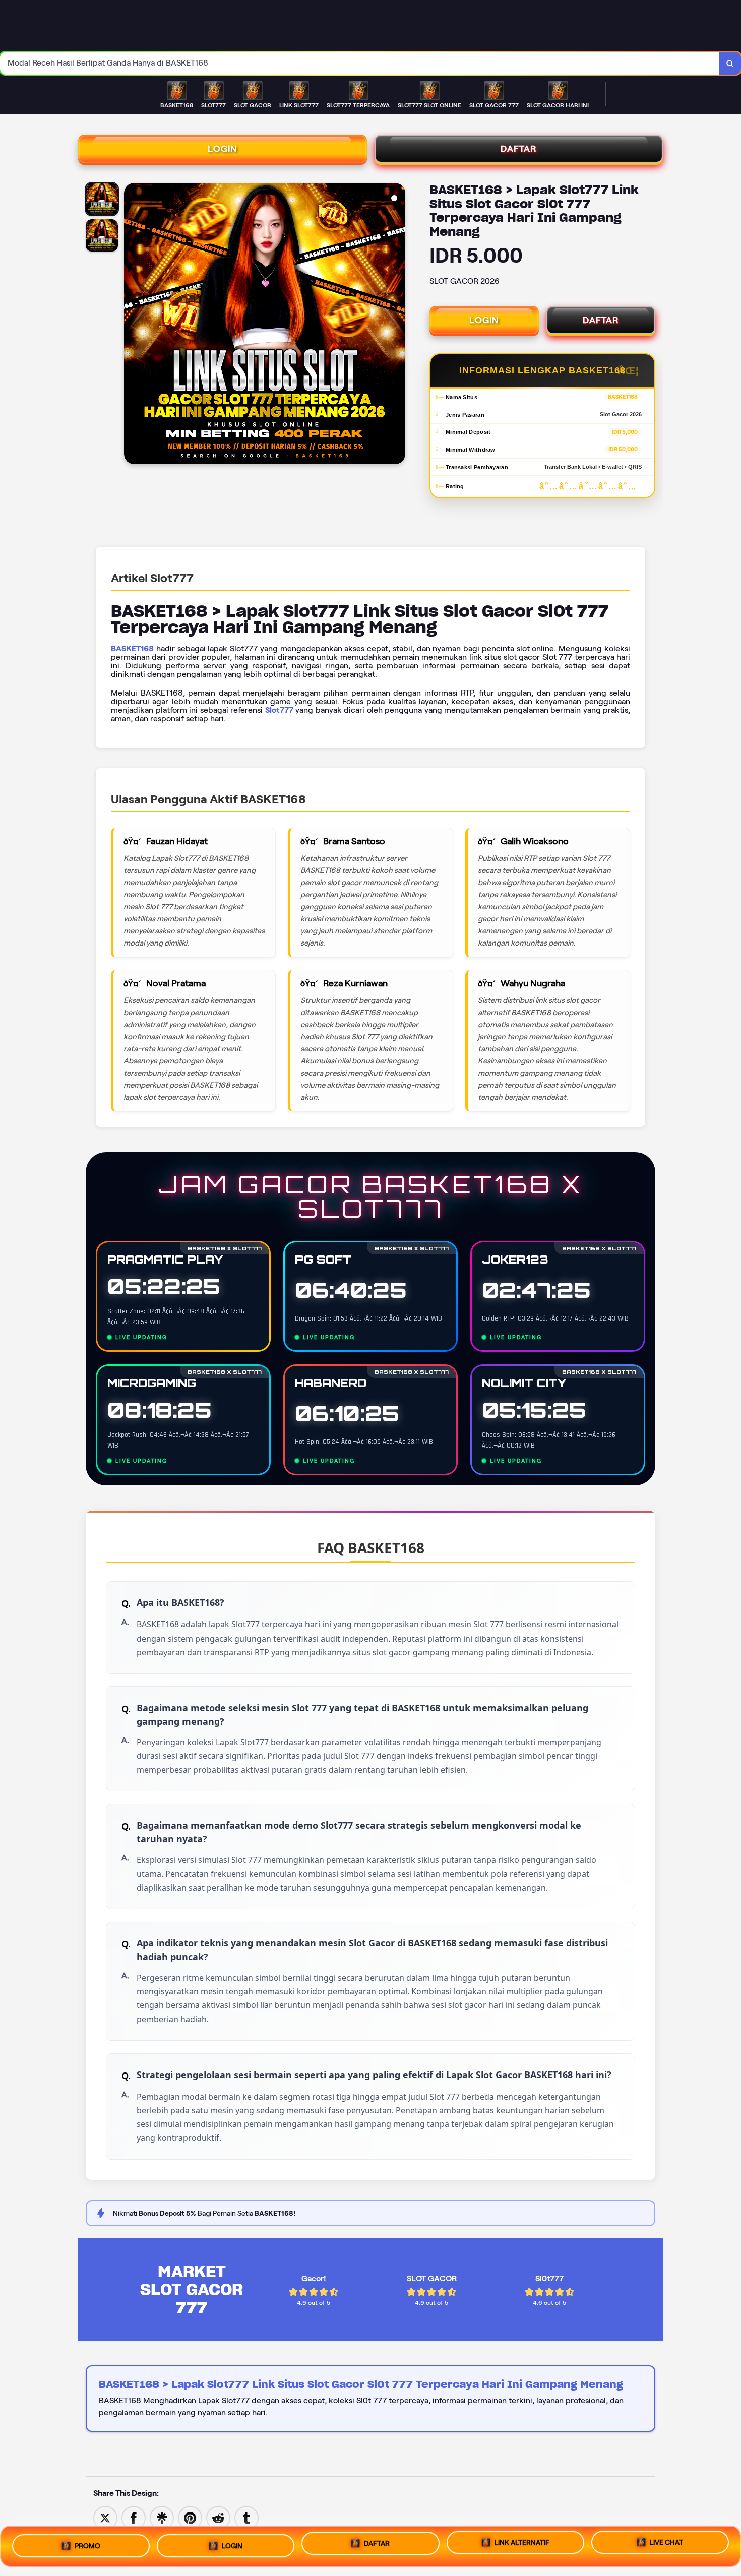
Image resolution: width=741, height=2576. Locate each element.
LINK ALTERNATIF (522, 2543)
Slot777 (279, 710)
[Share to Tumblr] (246, 2517)
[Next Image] (397, 325)
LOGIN (223, 149)
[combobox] (360, 63)
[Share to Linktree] (162, 2517)
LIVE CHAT (666, 2542)
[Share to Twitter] (105, 2517)
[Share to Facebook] (134, 2517)
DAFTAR (519, 149)
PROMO (87, 2546)
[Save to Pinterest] (190, 2517)
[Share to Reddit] (218, 2517)
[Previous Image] (132, 325)
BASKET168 (132, 648)
